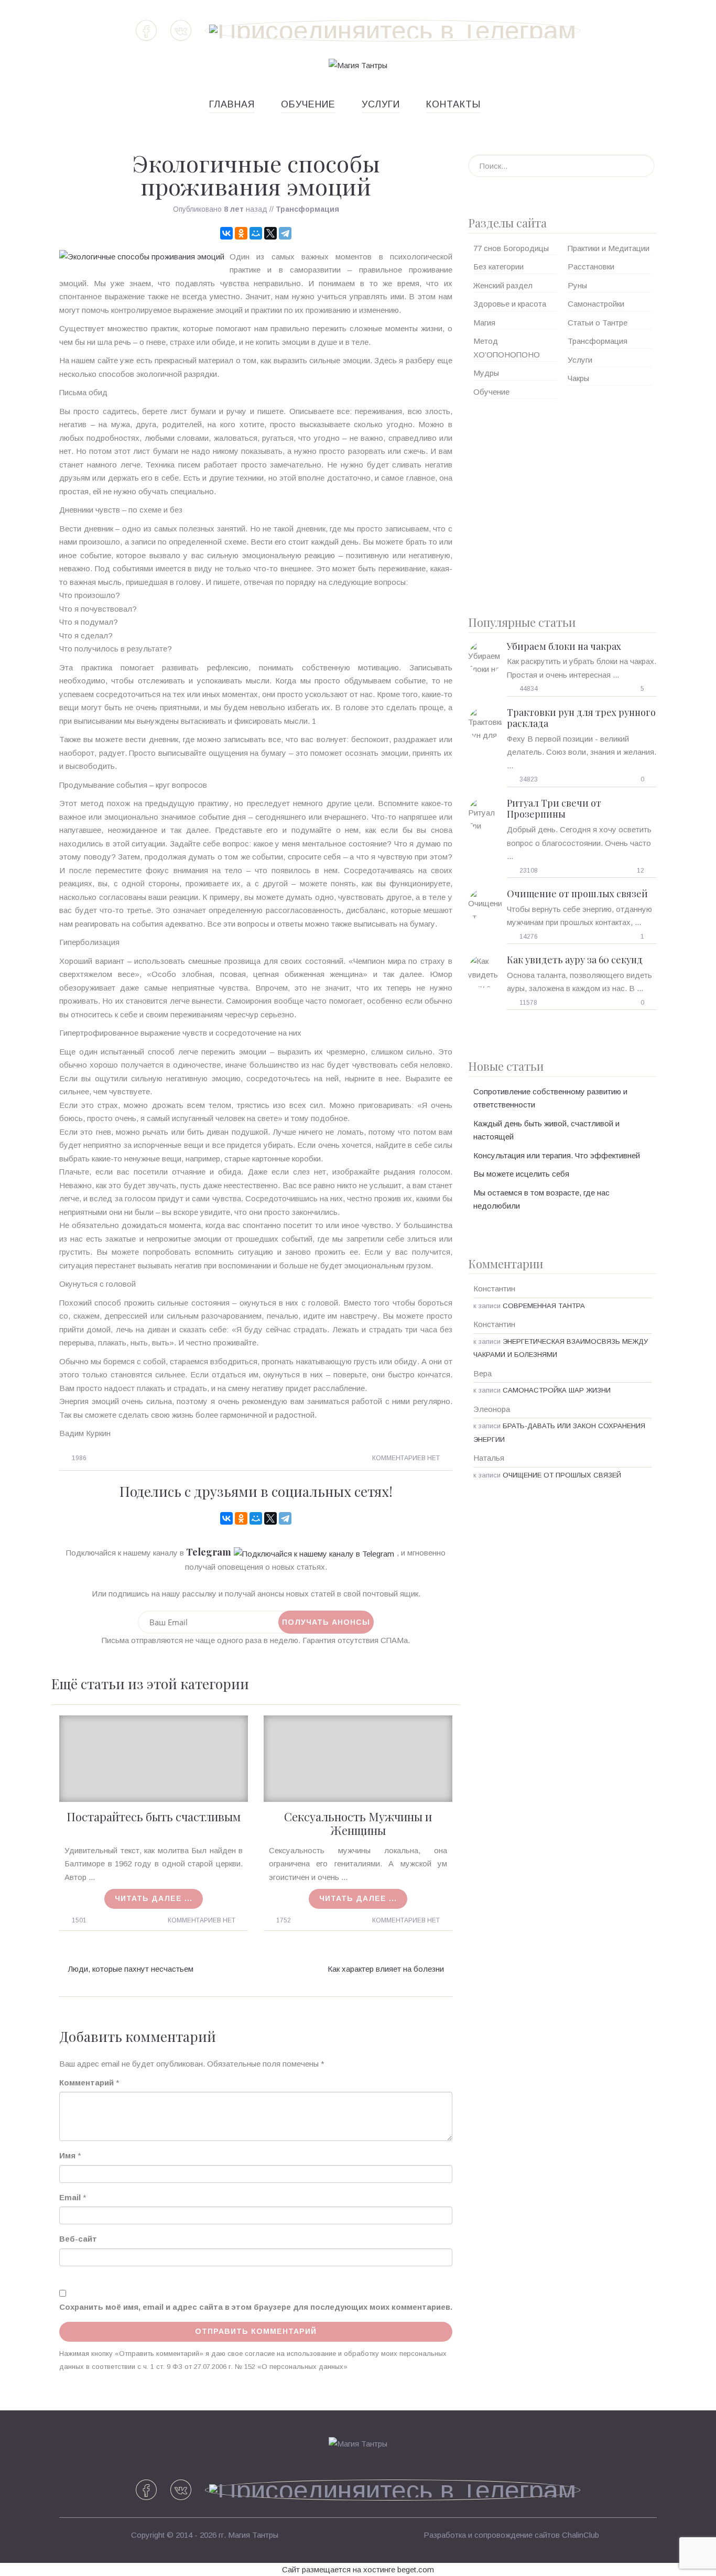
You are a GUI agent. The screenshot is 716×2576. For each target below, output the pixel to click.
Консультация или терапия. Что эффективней (557, 1155)
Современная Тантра (544, 1306)
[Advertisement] (562, 503)
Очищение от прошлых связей (577, 894)
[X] (270, 233)
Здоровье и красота (510, 304)
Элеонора (492, 1409)
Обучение (308, 104)
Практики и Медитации (609, 248)
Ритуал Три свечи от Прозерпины (554, 809)
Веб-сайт (78, 2239)
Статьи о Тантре (598, 323)
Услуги (381, 104)
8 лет (234, 209)
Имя (67, 2155)
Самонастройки (596, 304)
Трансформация (307, 209)
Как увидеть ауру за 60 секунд (575, 960)
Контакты (453, 104)
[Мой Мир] (256, 233)
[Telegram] (285, 233)
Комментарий (86, 2083)
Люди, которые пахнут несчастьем (131, 1969)
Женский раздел (503, 285)
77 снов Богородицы (511, 248)
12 (641, 871)
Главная (232, 104)
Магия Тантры (253, 2535)
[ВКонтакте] (226, 233)
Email (70, 2197)
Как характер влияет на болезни (386, 1969)
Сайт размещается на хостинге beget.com (358, 2569)
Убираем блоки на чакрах (564, 646)
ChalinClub (581, 2535)
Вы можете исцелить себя (521, 1174)
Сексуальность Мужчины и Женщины (358, 1823)
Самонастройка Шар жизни (557, 1390)
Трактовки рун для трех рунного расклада (581, 718)
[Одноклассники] (241, 233)
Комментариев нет (406, 1458)
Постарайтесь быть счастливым (154, 1817)
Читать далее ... (154, 1898)
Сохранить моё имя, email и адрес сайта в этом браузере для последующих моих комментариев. (256, 2307)
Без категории (498, 267)
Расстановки (591, 267)
